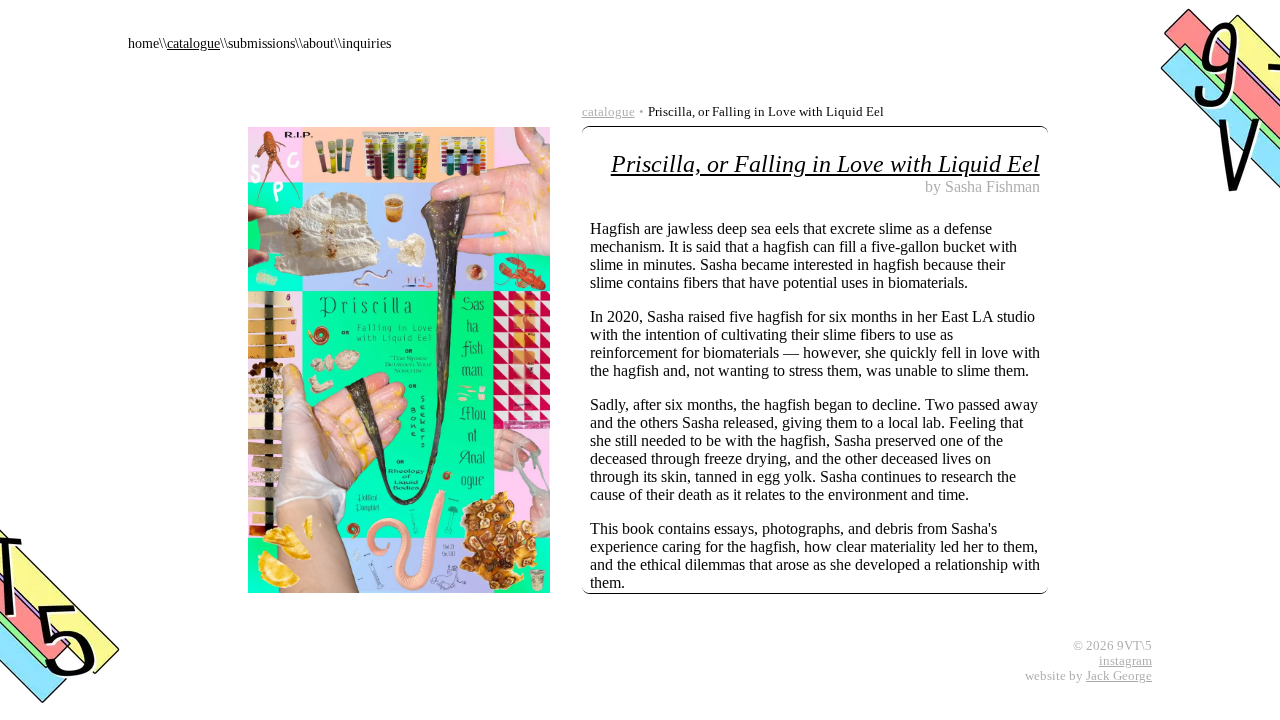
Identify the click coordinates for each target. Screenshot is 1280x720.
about (318, 43)
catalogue (193, 43)
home (143, 43)
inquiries (366, 43)
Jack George (1119, 676)
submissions (261, 43)
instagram (1125, 661)
